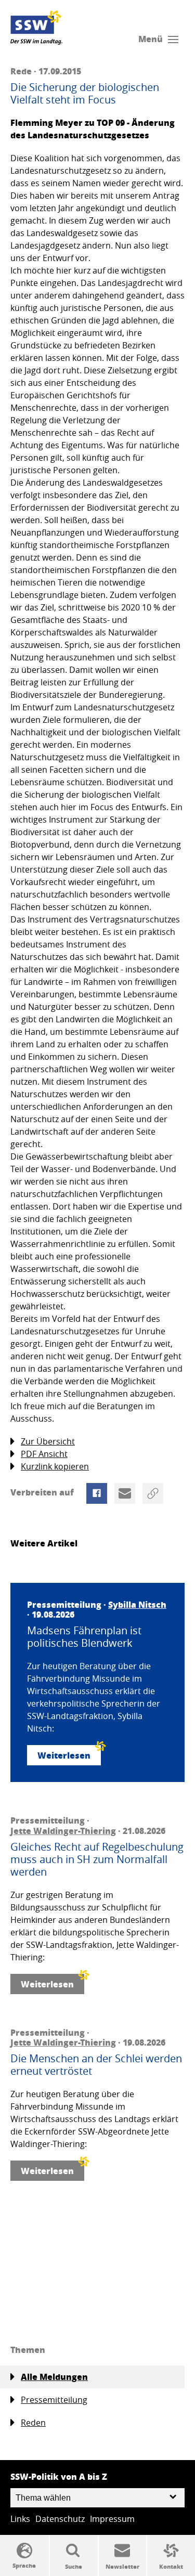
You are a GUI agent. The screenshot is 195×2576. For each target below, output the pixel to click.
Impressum (112, 2519)
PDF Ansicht (44, 1454)
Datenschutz (60, 2519)
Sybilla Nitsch (137, 1604)
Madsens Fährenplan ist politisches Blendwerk (84, 1637)
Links (20, 2519)
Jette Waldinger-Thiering (63, 1831)
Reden (33, 2423)
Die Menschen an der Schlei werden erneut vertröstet (96, 2065)
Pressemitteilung (54, 2400)
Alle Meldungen (54, 2377)
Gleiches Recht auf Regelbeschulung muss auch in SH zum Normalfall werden (97, 1859)
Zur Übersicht (48, 1441)
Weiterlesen (64, 1755)
